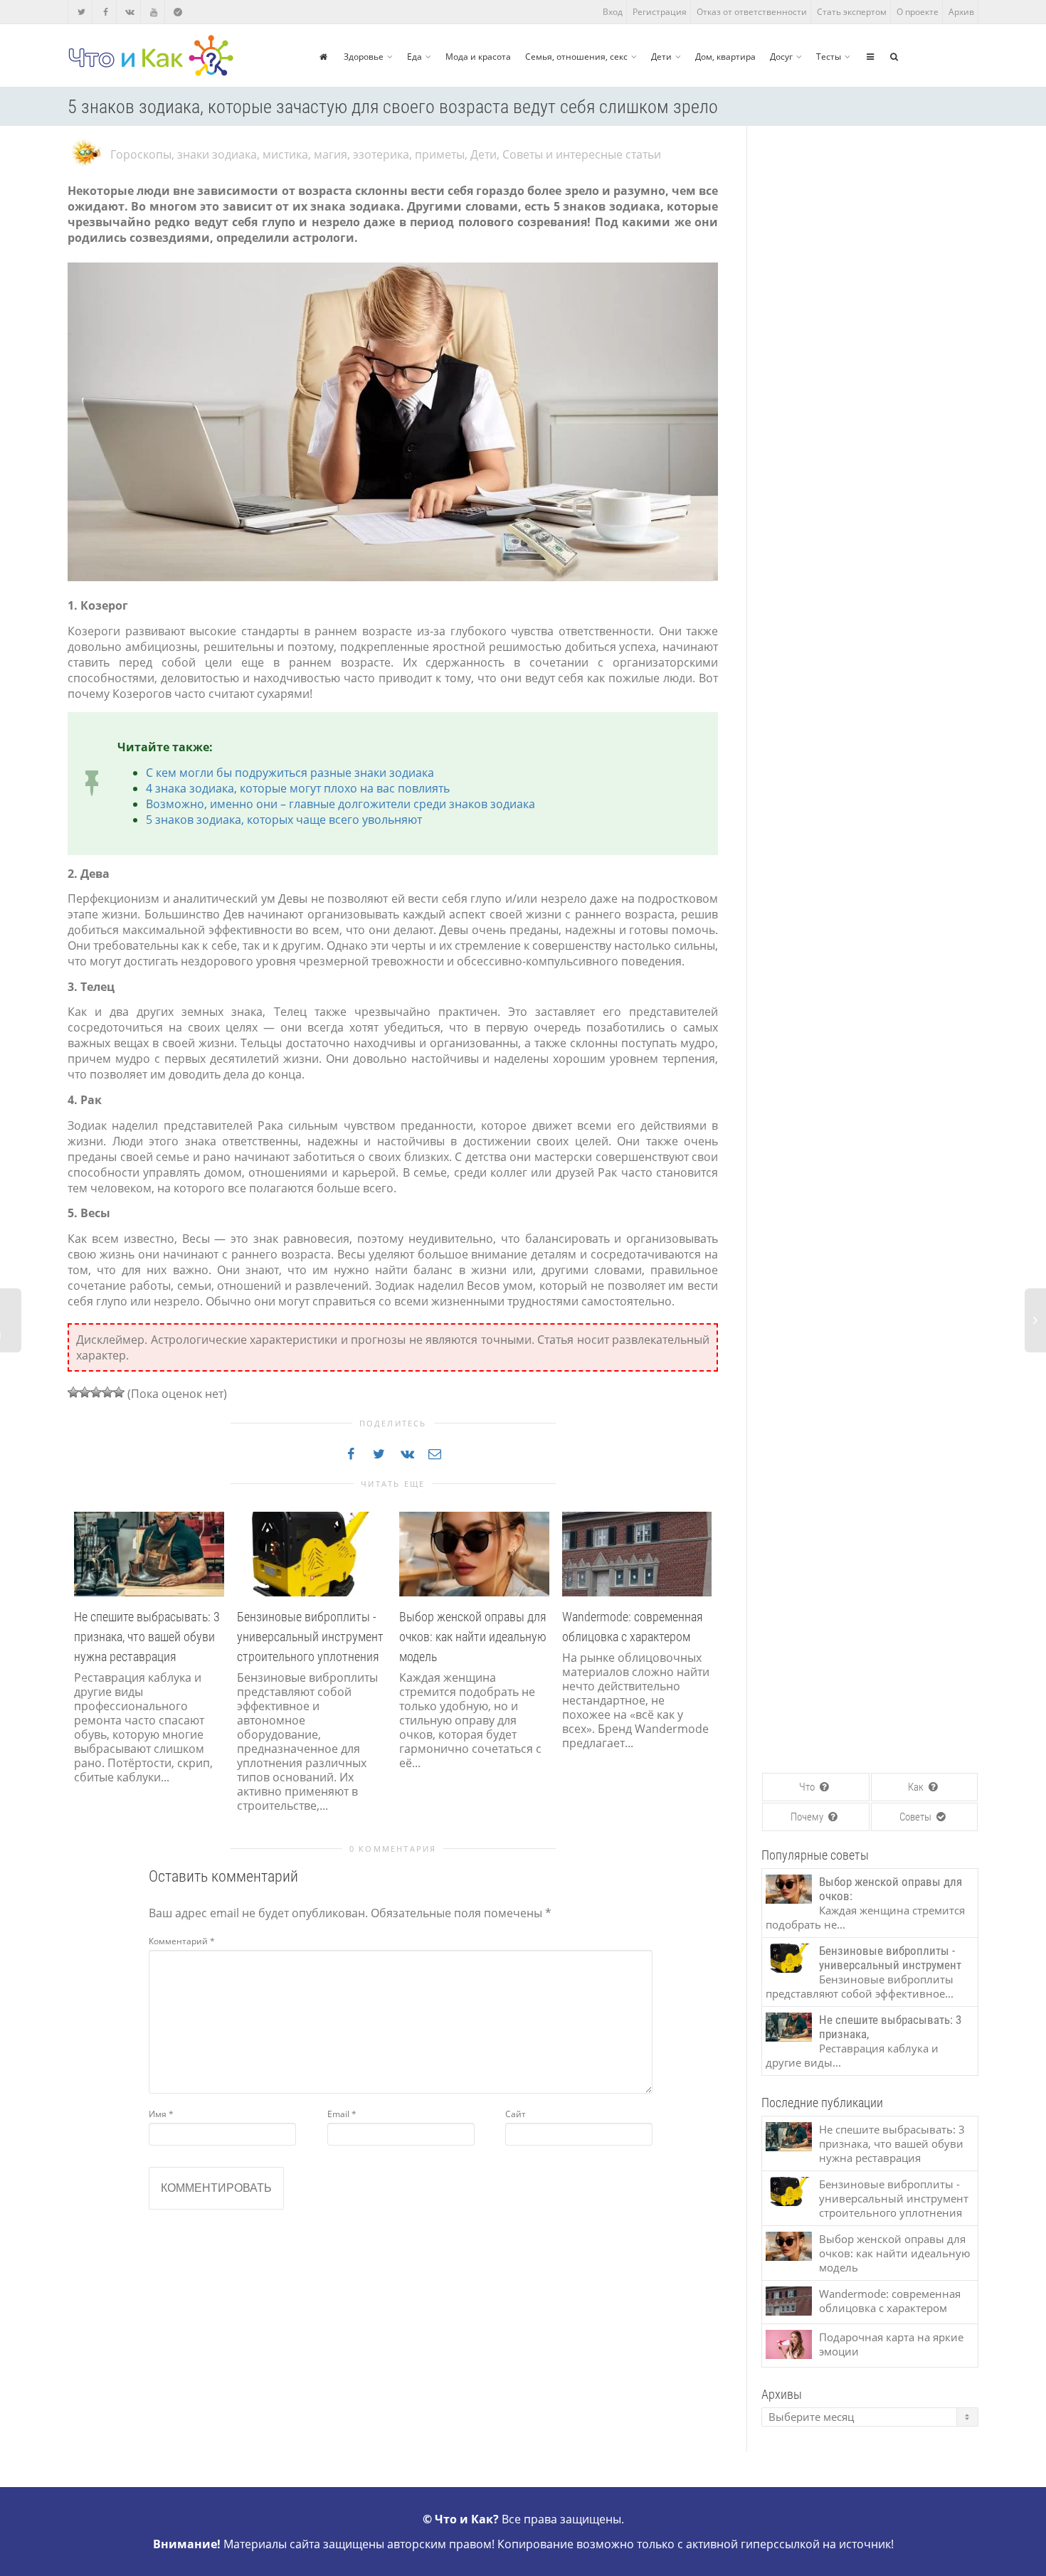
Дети (661, 57)
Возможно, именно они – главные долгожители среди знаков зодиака (340, 804)
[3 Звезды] (96, 1392)
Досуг (781, 57)
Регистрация (660, 12)
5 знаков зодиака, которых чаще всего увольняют (284, 820)
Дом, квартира (725, 57)
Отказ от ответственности (752, 12)
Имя (161, 2114)
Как (917, 1787)
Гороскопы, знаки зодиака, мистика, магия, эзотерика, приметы (287, 154)
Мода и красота (478, 57)
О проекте (918, 12)
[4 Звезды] (107, 1392)
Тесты (829, 57)
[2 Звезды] (85, 1392)
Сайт (516, 2114)
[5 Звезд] (119, 1392)
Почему (808, 1817)
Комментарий (182, 1941)
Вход (613, 12)
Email (342, 2114)
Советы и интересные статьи (582, 154)
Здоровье (364, 57)
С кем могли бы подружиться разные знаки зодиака (290, 773)
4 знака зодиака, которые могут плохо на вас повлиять (298, 788)
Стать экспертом (852, 12)
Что (808, 1787)
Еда (414, 57)
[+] (149, 1553)
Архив (961, 12)
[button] (82, 1679)
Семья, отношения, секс (576, 57)
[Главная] (323, 57)
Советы (916, 1817)
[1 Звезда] (73, 1392)
